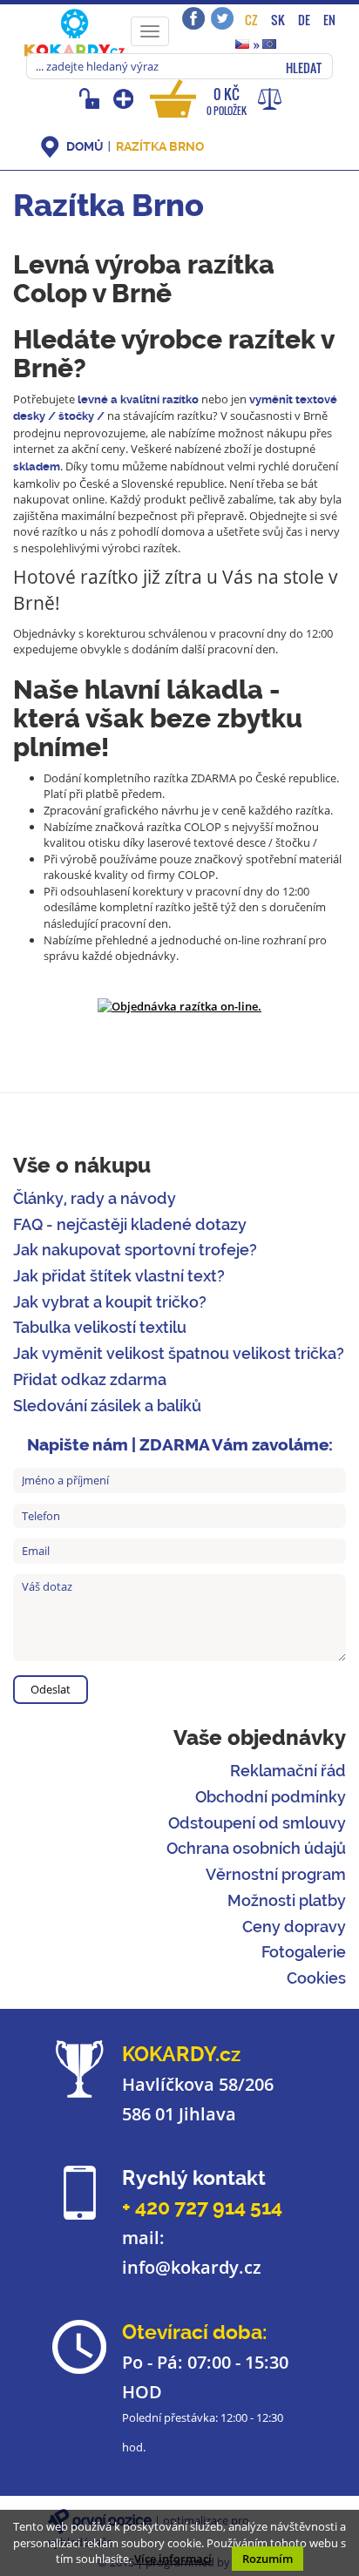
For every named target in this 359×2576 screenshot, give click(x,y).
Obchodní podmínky (271, 1797)
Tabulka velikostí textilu (100, 1327)
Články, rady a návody (95, 1198)
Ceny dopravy (294, 1927)
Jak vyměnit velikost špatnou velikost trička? (179, 1353)
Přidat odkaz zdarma (90, 1379)
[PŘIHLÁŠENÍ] (92, 98)
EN (329, 20)
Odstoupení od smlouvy (257, 1823)
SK (278, 20)
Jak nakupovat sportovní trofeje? (135, 1250)
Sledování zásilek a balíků (107, 1406)
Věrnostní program (276, 1874)
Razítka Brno (160, 146)
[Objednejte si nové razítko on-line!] (179, 1005)
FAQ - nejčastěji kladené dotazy (130, 1224)
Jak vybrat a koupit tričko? (110, 1302)
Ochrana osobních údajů (256, 1848)
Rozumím (268, 2559)
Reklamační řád (288, 1771)
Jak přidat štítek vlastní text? (119, 1276)
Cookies (316, 1978)
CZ (251, 20)
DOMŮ (85, 146)
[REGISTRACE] (125, 98)
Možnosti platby (287, 1900)
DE (304, 20)
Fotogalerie (304, 1952)
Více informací (173, 2559)
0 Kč (227, 101)
